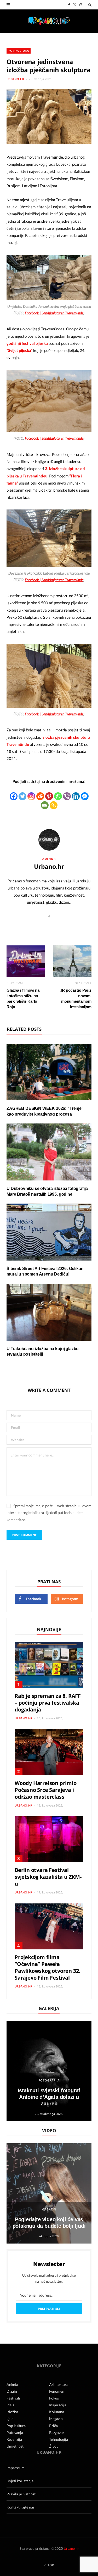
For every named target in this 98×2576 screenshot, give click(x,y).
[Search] (90, 5)
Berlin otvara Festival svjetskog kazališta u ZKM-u (48, 1877)
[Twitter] (22, 796)
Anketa (12, 2384)
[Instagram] (31, 796)
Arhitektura (59, 2384)
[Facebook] (14, 796)
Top (50, 2565)
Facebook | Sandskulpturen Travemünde (54, 313)
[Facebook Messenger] (85, 796)
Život (53, 2446)
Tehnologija (59, 2439)
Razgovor (57, 2432)
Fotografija (49, 2080)
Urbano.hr (15, 79)
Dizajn (12, 2391)
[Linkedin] (76, 796)
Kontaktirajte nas (21, 2507)
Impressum (16, 2468)
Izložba (12, 2412)
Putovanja (15, 2432)
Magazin (49, 2209)
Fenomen (57, 2391)
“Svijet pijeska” (19, 350)
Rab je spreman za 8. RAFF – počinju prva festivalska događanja (48, 1703)
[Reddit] (40, 796)
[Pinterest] (49, 796)
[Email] (45, 805)
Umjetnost (15, 2446)
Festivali (13, 2398)
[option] (49, 2071)
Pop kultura (19, 51)
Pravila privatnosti (22, 2494)
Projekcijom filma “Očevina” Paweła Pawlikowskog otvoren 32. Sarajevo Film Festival (47, 1967)
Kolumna (57, 2412)
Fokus (54, 2398)
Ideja (10, 2405)
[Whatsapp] (58, 796)
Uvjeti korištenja (20, 2481)
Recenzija (14, 2439)
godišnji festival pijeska (27, 343)
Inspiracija (58, 2405)
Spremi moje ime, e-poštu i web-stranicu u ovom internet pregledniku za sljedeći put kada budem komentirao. (49, 1513)
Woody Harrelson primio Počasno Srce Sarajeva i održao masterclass (46, 1790)
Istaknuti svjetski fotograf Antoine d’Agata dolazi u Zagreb (49, 2097)
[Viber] (67, 796)
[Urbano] (49, 21)
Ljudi (11, 2419)
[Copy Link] (54, 805)
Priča (53, 2426)
